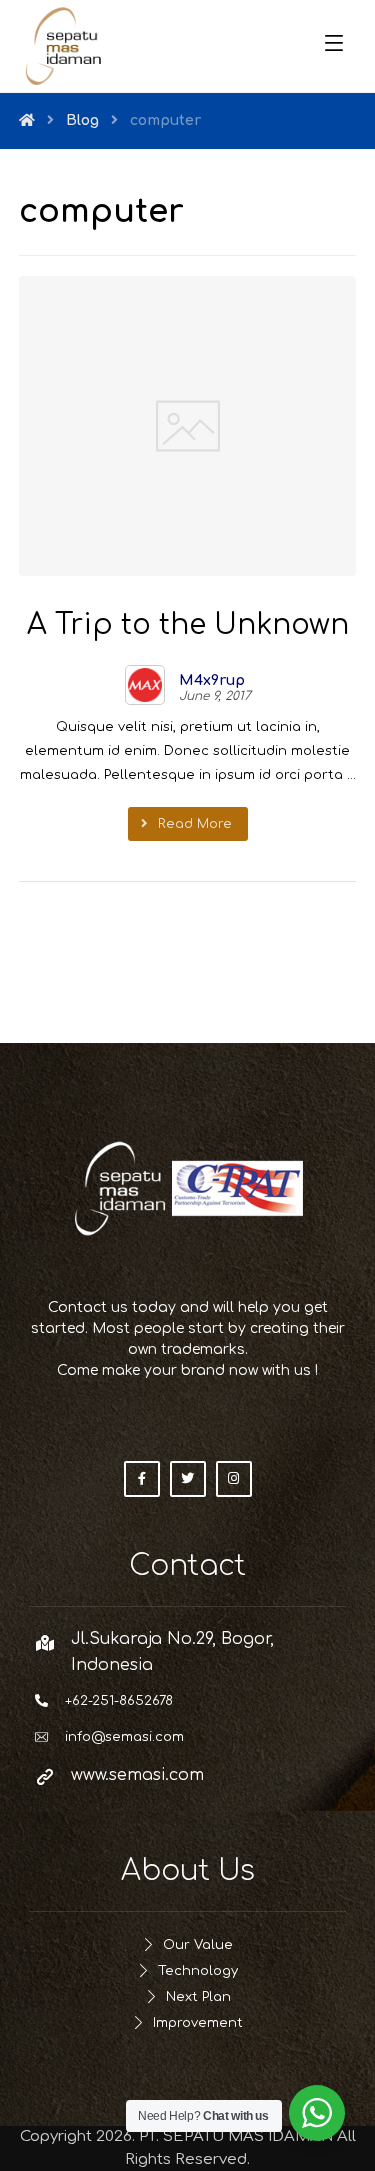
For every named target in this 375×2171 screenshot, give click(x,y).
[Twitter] (188, 1479)
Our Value (198, 1945)
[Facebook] (142, 1479)
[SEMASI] (64, 46)
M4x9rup (212, 681)
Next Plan (198, 1997)
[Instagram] (234, 1479)
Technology (198, 1971)
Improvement (198, 2023)
